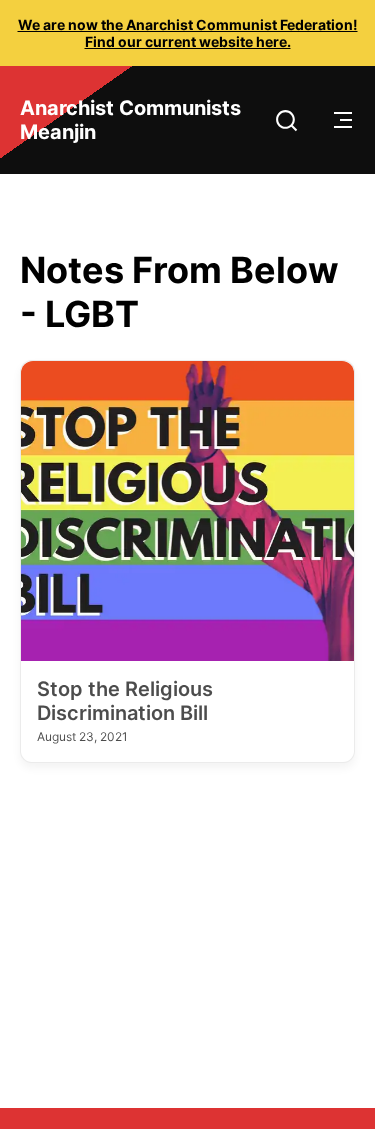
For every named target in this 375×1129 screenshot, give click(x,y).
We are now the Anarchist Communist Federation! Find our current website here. (188, 33)
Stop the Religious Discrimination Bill (125, 701)
